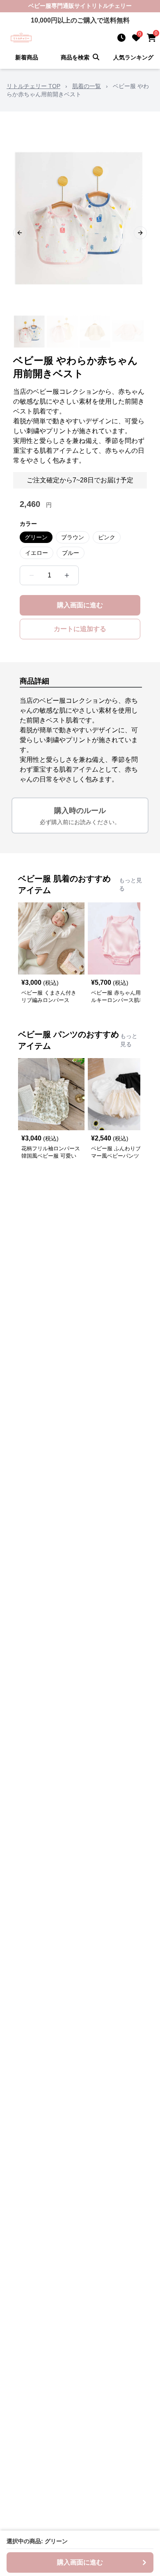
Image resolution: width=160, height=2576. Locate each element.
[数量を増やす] (67, 575)
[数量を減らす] (32, 575)
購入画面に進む (80, 605)
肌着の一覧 (87, 86)
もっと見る (130, 884)
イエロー (37, 553)
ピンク (107, 537)
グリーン (36, 537)
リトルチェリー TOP (33, 86)
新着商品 (27, 57)
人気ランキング (133, 57)
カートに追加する (80, 629)
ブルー (71, 553)
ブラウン (73, 537)
